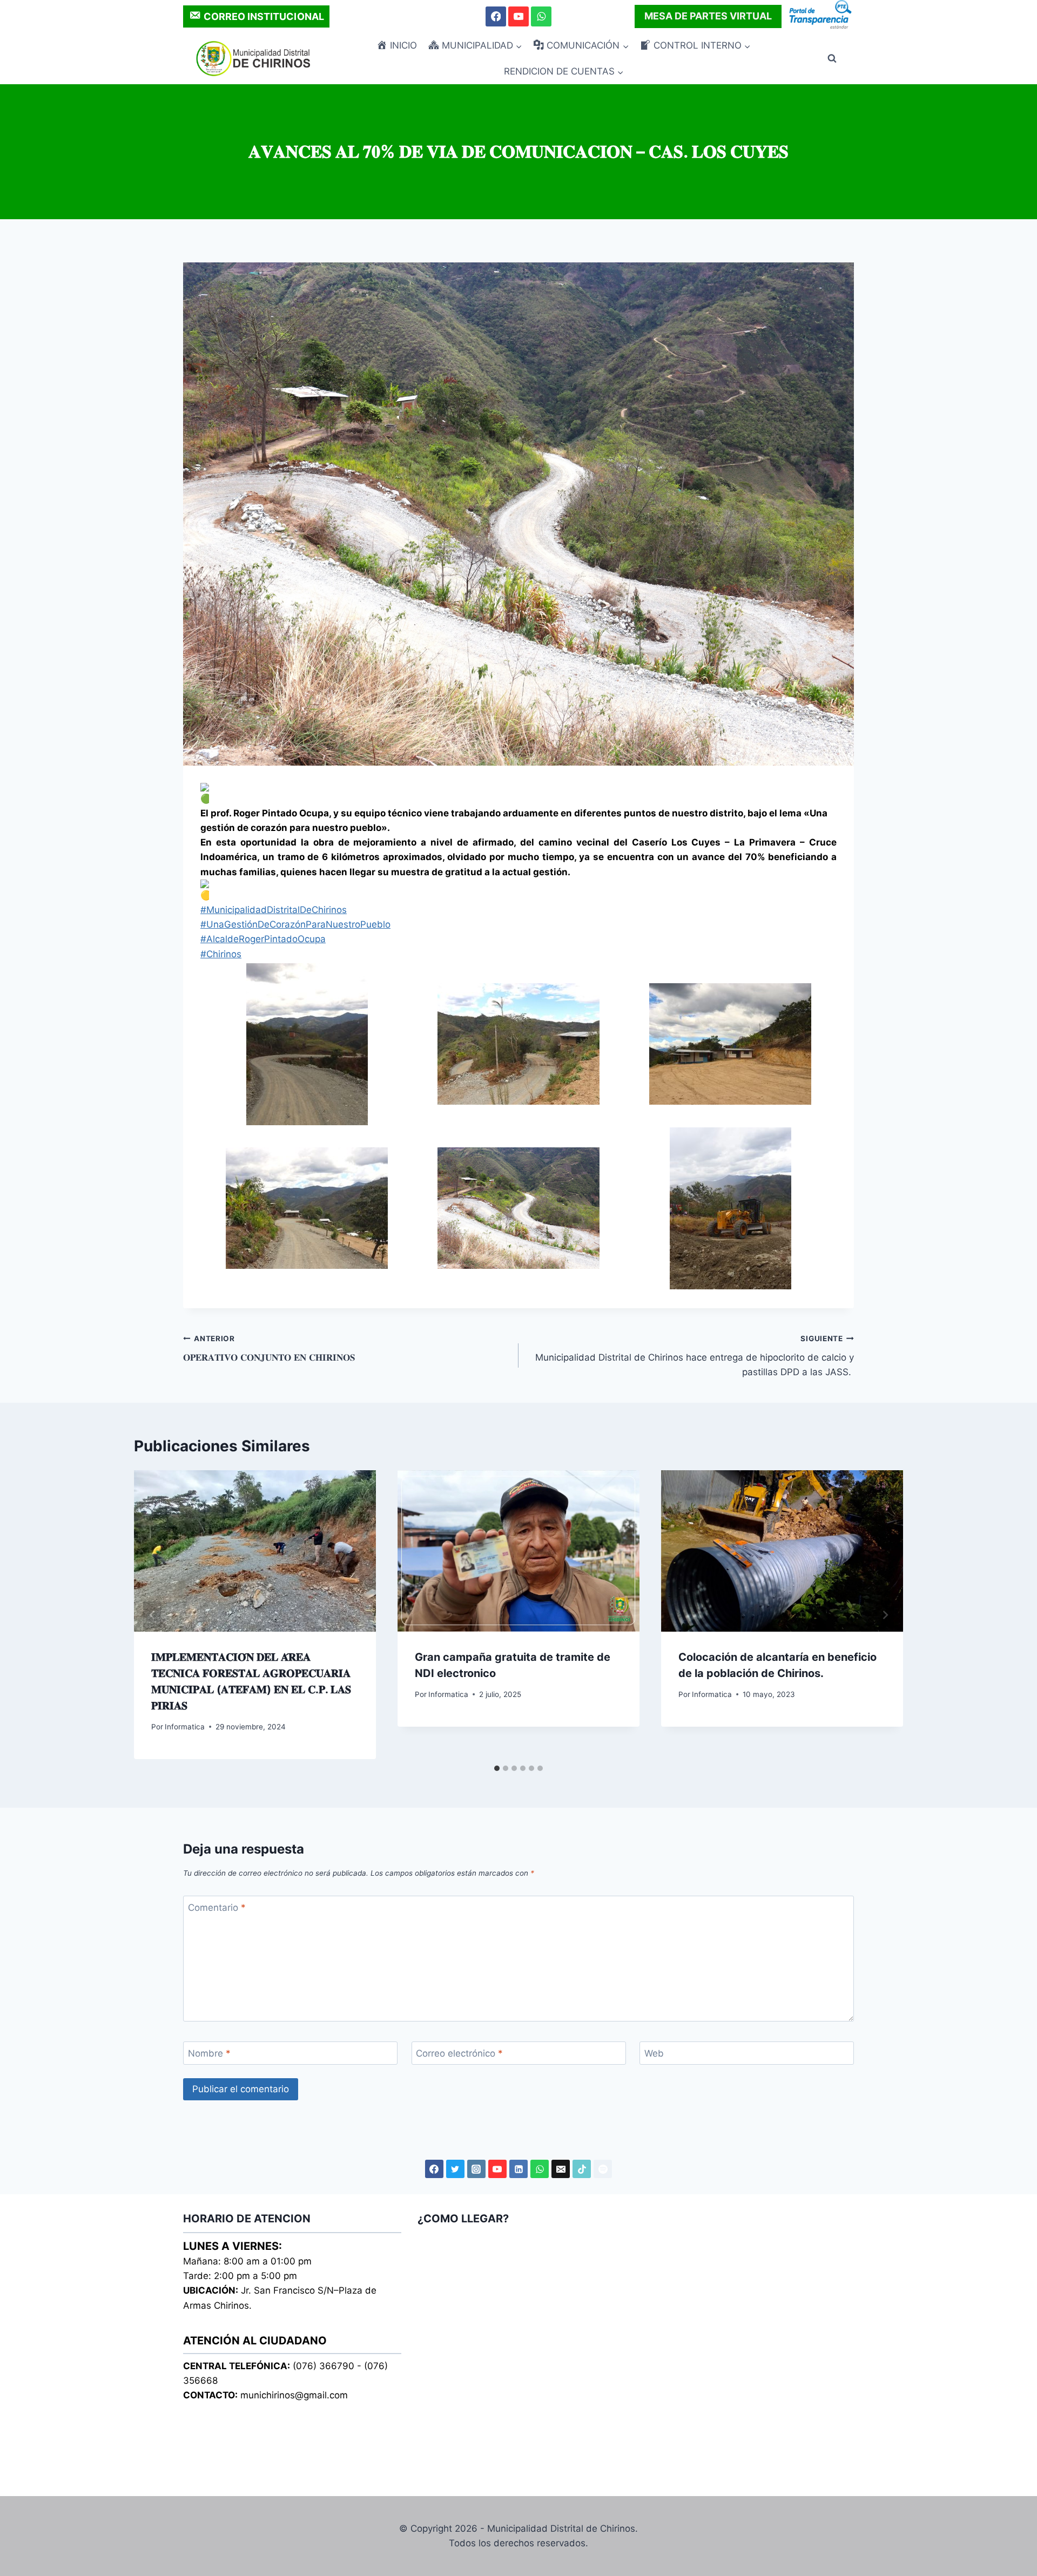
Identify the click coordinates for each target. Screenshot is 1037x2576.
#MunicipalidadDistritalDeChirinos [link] (274, 910)
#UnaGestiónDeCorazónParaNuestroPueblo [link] (295, 924)
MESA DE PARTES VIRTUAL (708, 16)
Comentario (217, 1908)
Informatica (185, 1727)
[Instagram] (476, 2169)
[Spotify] (603, 2169)
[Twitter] (455, 2169)
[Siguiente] (885, 1615)
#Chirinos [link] (221, 954)
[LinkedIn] (518, 2169)
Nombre (209, 2053)
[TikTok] (582, 2169)
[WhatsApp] (541, 16)
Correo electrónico (459, 2053)
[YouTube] (518, 16)
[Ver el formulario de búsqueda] (832, 59)
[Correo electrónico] (561, 2169)
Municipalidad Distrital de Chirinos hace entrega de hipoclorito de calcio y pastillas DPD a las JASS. (695, 1356)
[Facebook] (496, 16)
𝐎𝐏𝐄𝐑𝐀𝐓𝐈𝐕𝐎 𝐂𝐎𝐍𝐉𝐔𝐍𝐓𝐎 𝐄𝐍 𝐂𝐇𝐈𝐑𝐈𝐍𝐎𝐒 (269, 1348)
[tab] (497, 1768)
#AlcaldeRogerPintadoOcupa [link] (263, 939)
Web (654, 2053)
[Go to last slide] (152, 1615)
